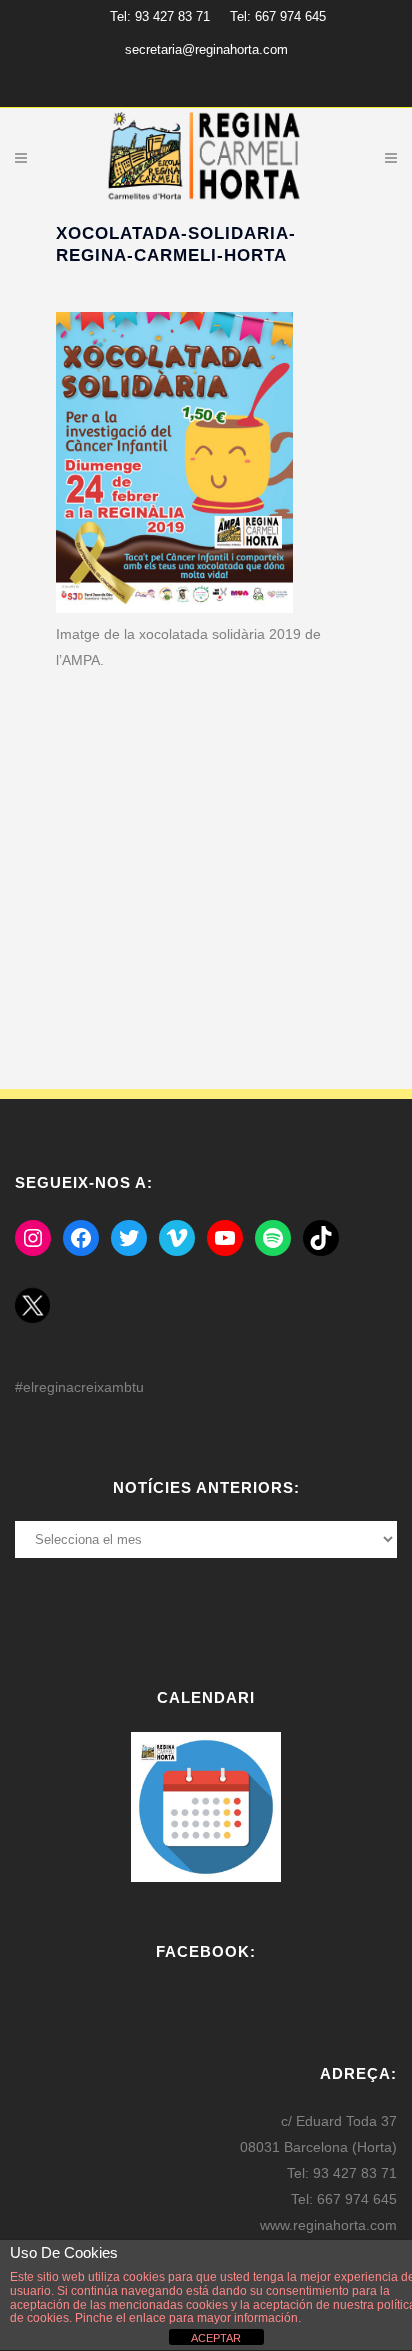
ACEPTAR (216, 2338)
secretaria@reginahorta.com (206, 49)
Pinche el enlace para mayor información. (186, 2318)
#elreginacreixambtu (79, 1387)
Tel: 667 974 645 (278, 16)
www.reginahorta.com (328, 2225)
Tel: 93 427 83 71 (160, 16)
